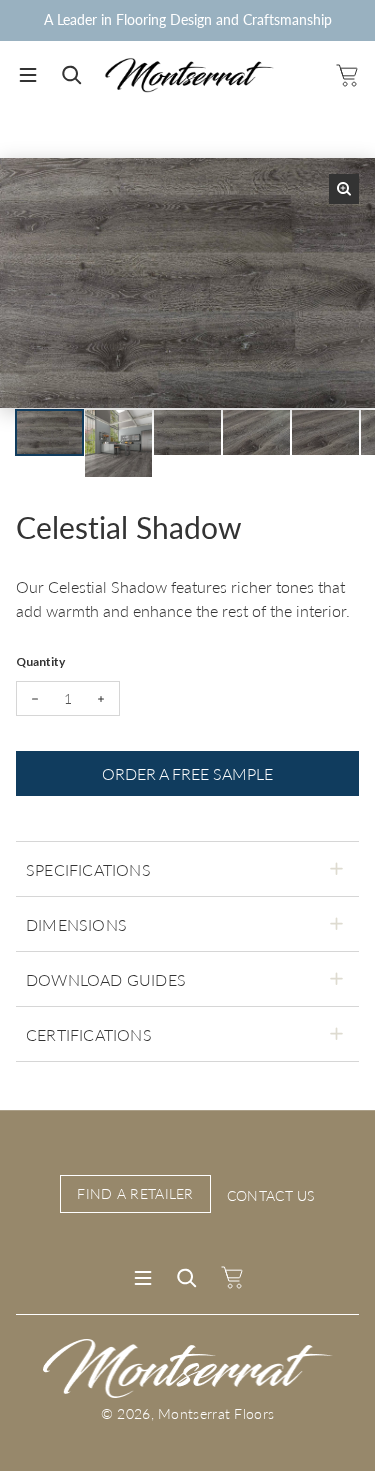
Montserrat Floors (216, 1413)
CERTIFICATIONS (89, 1034)
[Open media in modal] (344, 189)
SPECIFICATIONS (88, 869)
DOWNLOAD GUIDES (106, 979)
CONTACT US (271, 1196)
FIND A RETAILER (135, 1193)
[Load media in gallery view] (49, 432)
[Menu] (28, 75)
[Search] (72, 75)
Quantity (40, 661)
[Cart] (346, 75)
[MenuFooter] (143, 1277)
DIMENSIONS (76, 924)
